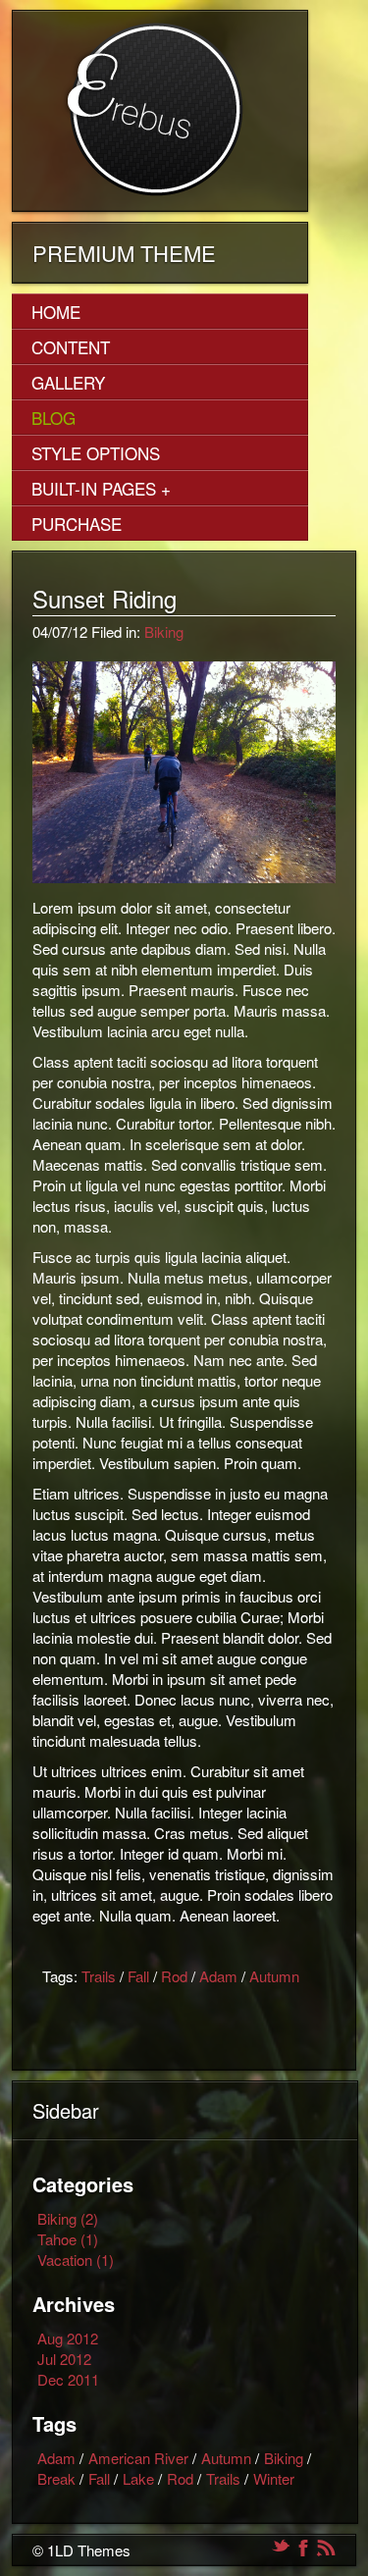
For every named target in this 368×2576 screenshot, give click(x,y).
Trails (99, 1976)
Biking (164, 631)
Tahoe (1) (68, 2239)
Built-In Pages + (101, 488)
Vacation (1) (76, 2260)
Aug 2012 (68, 2338)
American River (138, 2458)
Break (56, 2478)
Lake (138, 2478)
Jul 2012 (64, 2359)
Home (56, 312)
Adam (218, 1976)
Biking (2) (68, 2218)
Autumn (274, 1976)
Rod (174, 1976)
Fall (138, 1976)
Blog (53, 418)
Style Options (96, 453)
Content (71, 347)
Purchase (77, 524)
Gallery (68, 382)
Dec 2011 (68, 2379)
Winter (274, 2478)
